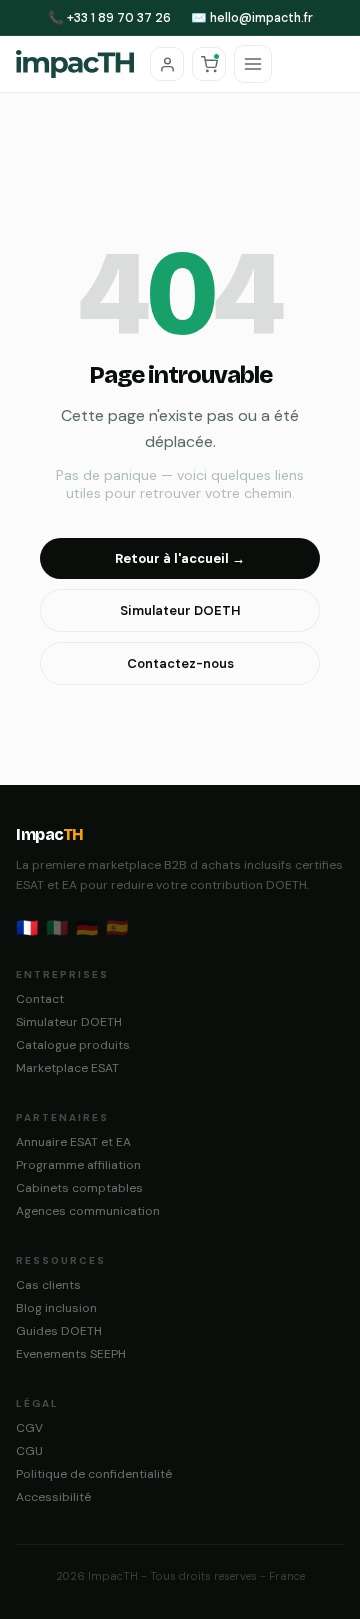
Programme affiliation (78, 1165)
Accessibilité (53, 1497)
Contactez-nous (180, 663)
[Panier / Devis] (209, 64)
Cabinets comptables (79, 1188)
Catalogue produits (73, 1045)
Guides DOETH (59, 1331)
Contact (40, 999)
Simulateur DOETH (180, 610)
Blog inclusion (56, 1308)
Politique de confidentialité (94, 1474)
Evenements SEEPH (71, 1354)
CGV (29, 1428)
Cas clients (48, 1285)
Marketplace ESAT (67, 1068)
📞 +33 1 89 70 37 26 (109, 18)
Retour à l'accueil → (180, 558)
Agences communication (88, 1211)
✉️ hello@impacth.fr (252, 18)
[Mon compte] (167, 64)
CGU (29, 1451)
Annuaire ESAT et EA (73, 1142)
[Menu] (253, 64)
